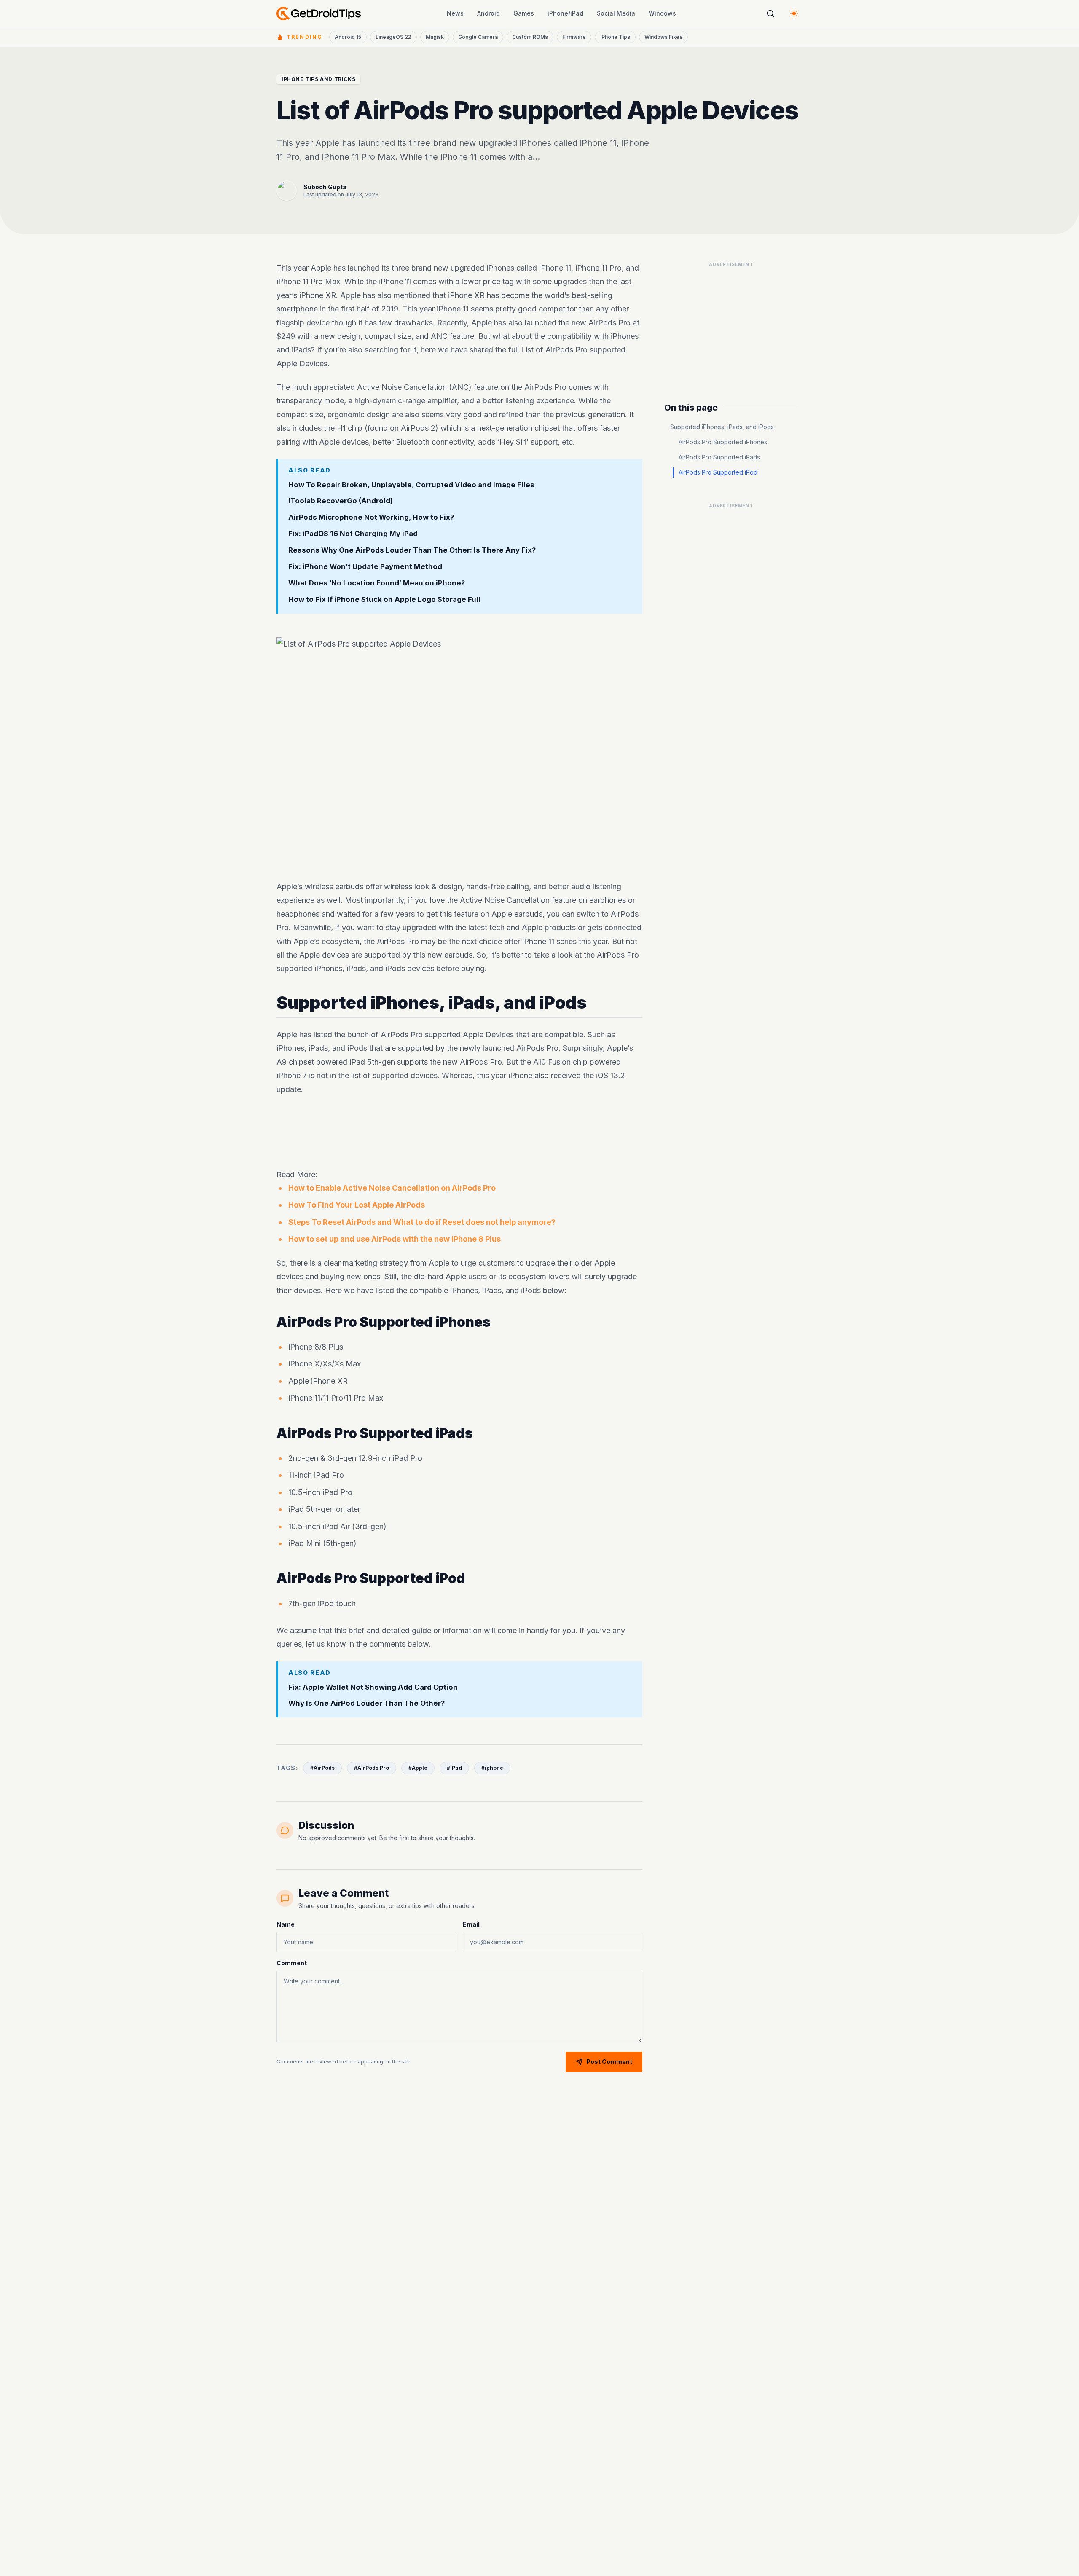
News (455, 13)
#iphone (492, 1768)
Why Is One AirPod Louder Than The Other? (367, 1703)
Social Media (616, 13)
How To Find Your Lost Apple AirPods (357, 1205)
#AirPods (322, 1768)
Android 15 (348, 37)
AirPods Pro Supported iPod (718, 472)
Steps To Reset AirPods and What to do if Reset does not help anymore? (422, 1222)
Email (471, 1924)
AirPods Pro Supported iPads (719, 457)
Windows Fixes (663, 37)
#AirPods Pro (372, 1768)
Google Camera (478, 37)
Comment (292, 1963)
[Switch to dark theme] (794, 13)
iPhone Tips (615, 37)
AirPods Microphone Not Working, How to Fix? (371, 517)
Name (286, 1924)
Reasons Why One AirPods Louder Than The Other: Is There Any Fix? (412, 550)
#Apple (418, 1768)
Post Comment (609, 2062)
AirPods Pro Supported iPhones (723, 442)
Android (489, 13)
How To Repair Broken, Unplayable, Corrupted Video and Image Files (411, 485)
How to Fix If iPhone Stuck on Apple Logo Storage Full (384, 599)
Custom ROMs (530, 37)
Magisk (435, 37)
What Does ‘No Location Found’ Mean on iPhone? (377, 583)
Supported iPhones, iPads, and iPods (722, 427)
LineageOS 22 (393, 37)
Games (524, 13)
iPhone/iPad (565, 13)
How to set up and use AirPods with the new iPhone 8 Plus (395, 1239)
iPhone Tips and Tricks (318, 79)
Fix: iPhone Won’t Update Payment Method (365, 566)
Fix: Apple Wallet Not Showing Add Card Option (373, 1687)
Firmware (574, 37)
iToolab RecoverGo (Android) (341, 501)
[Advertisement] (459, 1132)
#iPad (454, 1768)
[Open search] (770, 13)
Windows (662, 13)
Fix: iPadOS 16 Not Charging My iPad (353, 534)
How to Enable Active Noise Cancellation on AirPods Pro (392, 1188)
